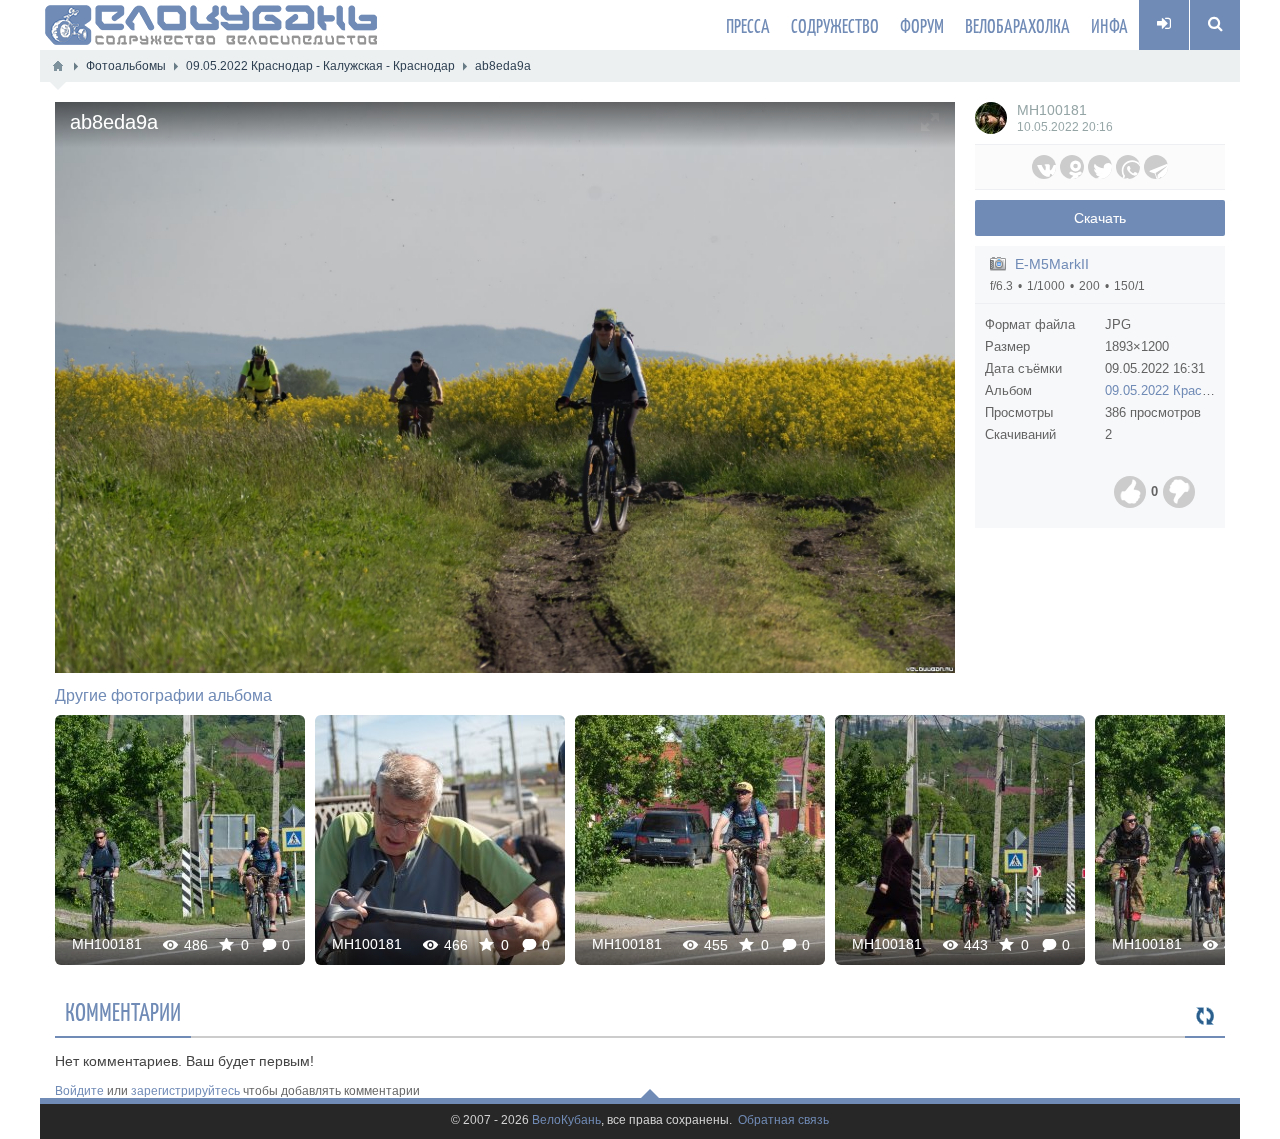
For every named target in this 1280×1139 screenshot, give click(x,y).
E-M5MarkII (1052, 264)
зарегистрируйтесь (185, 1091)
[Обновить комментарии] (1205, 1017)
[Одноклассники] (1072, 167)
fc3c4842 (180, 839)
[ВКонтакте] (1044, 167)
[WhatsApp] (1128, 167)
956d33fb (960, 839)
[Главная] (58, 66)
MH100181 (1052, 110)
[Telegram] (1156, 167)
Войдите (79, 1091)
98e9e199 (700, 839)
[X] (1100, 167)
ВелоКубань (566, 1120)
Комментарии (123, 1011)
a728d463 (440, 839)
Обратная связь (783, 1120)
